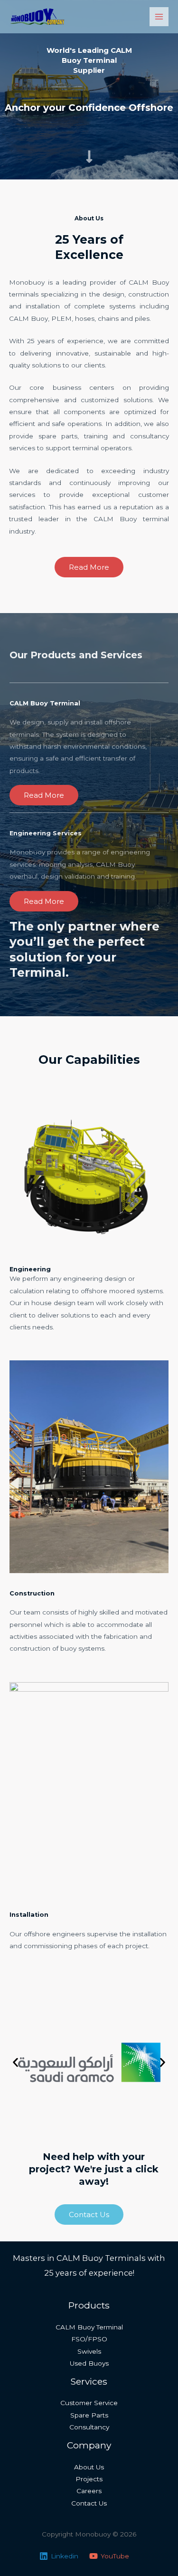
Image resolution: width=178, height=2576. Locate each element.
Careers (89, 2491)
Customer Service (89, 2403)
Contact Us (89, 2503)
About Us (89, 2467)
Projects (89, 2479)
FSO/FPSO (89, 2339)
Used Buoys (89, 2363)
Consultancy (89, 2427)
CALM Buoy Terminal (89, 2327)
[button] (15, 2063)
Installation (29, 1915)
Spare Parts (89, 2415)
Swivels (89, 2351)
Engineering (30, 1269)
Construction (32, 1593)
